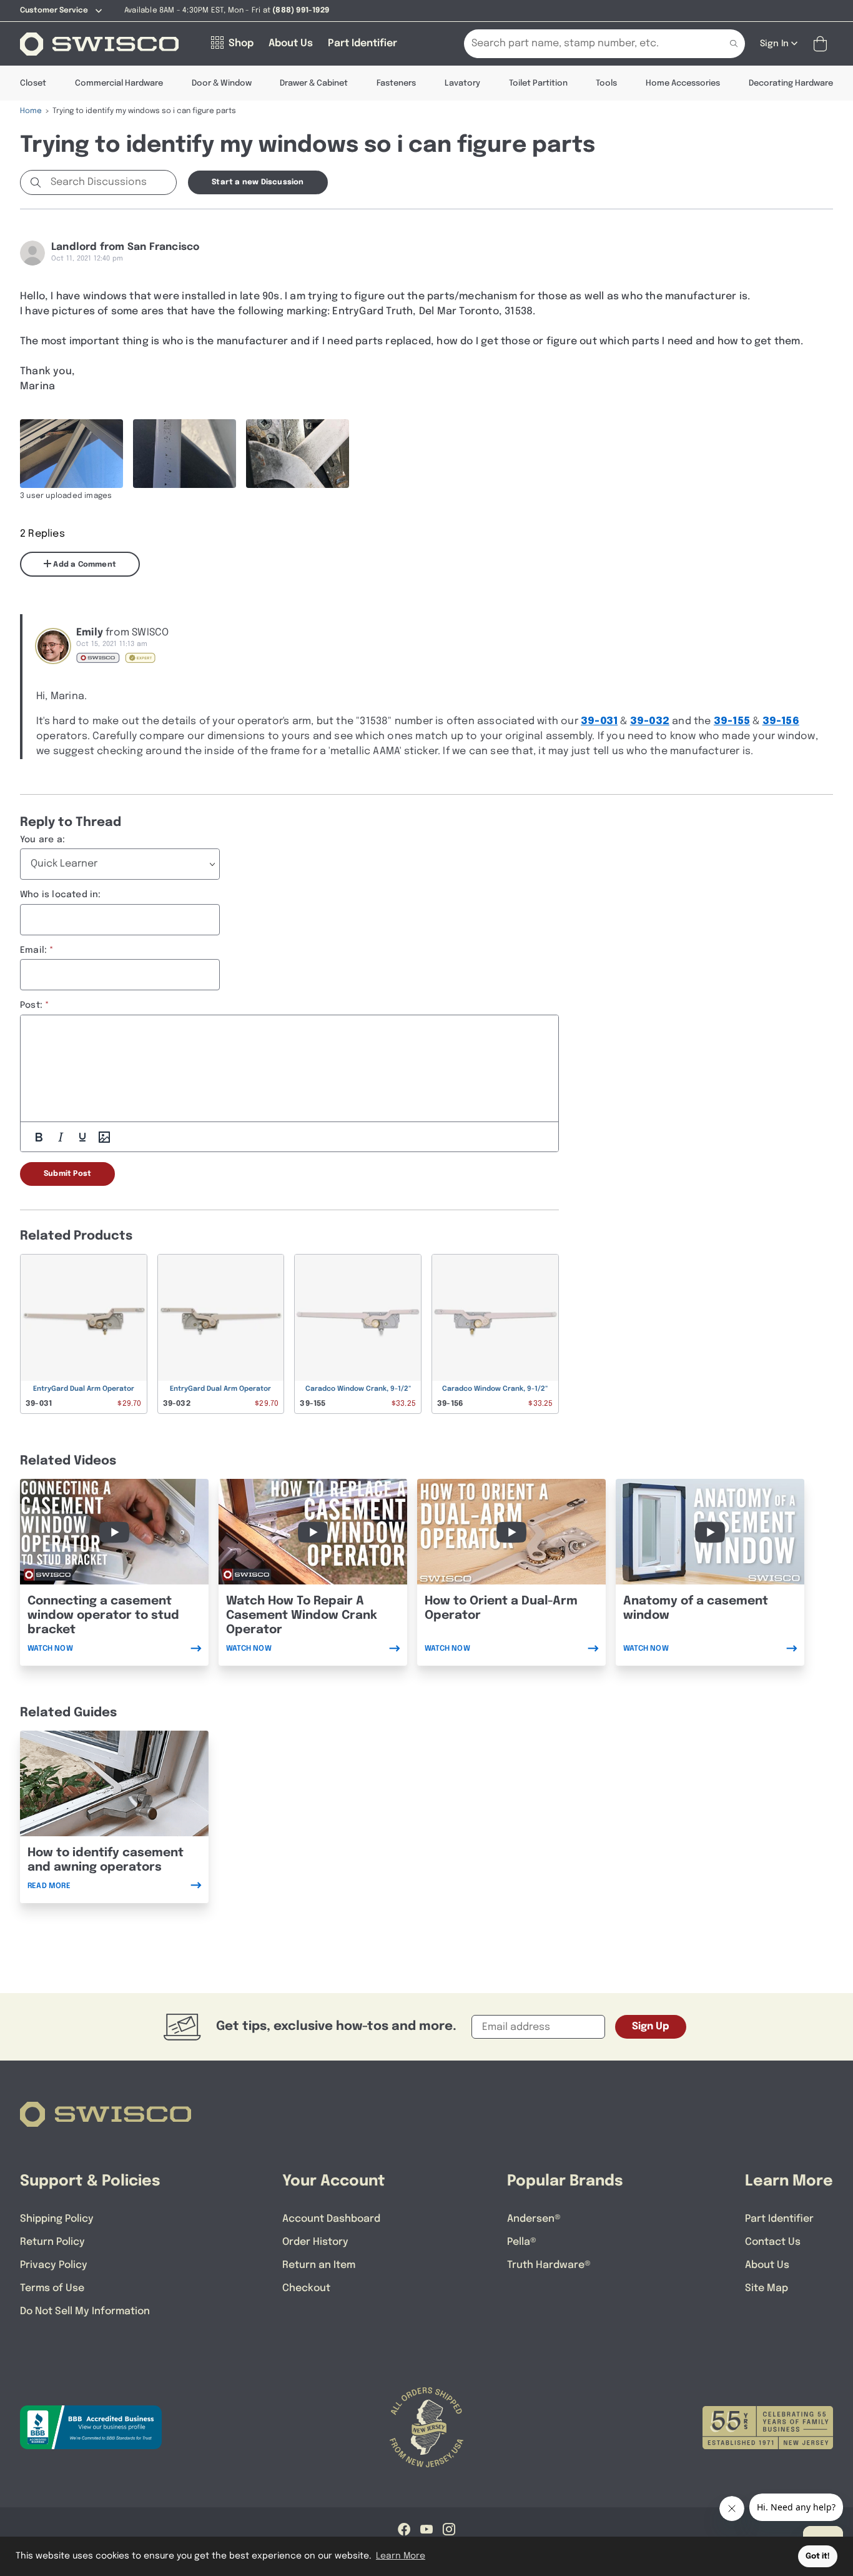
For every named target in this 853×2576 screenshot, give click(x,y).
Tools (606, 83)
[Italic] (61, 1137)
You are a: (42, 840)
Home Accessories (683, 83)
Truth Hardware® (549, 2265)
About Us (767, 2265)
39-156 (781, 721)
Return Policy (52, 2242)
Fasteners (396, 83)
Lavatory (462, 83)
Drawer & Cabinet (314, 83)
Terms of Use (52, 2288)
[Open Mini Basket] (823, 44)
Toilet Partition (538, 83)
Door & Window (222, 83)
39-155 (732, 721)
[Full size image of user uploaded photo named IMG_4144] (71, 454)
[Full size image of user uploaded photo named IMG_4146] (298, 454)
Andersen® (534, 2219)
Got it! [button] (818, 2556)
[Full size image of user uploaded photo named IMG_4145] (185, 454)
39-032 (650, 721)
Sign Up (651, 2026)
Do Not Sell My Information (85, 2311)
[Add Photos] (104, 1137)
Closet (33, 83)
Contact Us (773, 2242)
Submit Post (67, 1174)
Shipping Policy (57, 2219)
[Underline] (82, 1137)
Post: (31, 1005)
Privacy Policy (54, 2265)
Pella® (522, 2242)
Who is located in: (61, 895)
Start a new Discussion (258, 182)
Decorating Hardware (791, 83)
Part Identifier (779, 2219)
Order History (315, 2242)
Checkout (306, 2288)
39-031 (599, 721)
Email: (33, 950)
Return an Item (319, 2265)
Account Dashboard (331, 2219)
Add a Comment (84, 565)
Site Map (767, 2288)
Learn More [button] (401, 2556)
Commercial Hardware (119, 83)
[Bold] (39, 1137)
